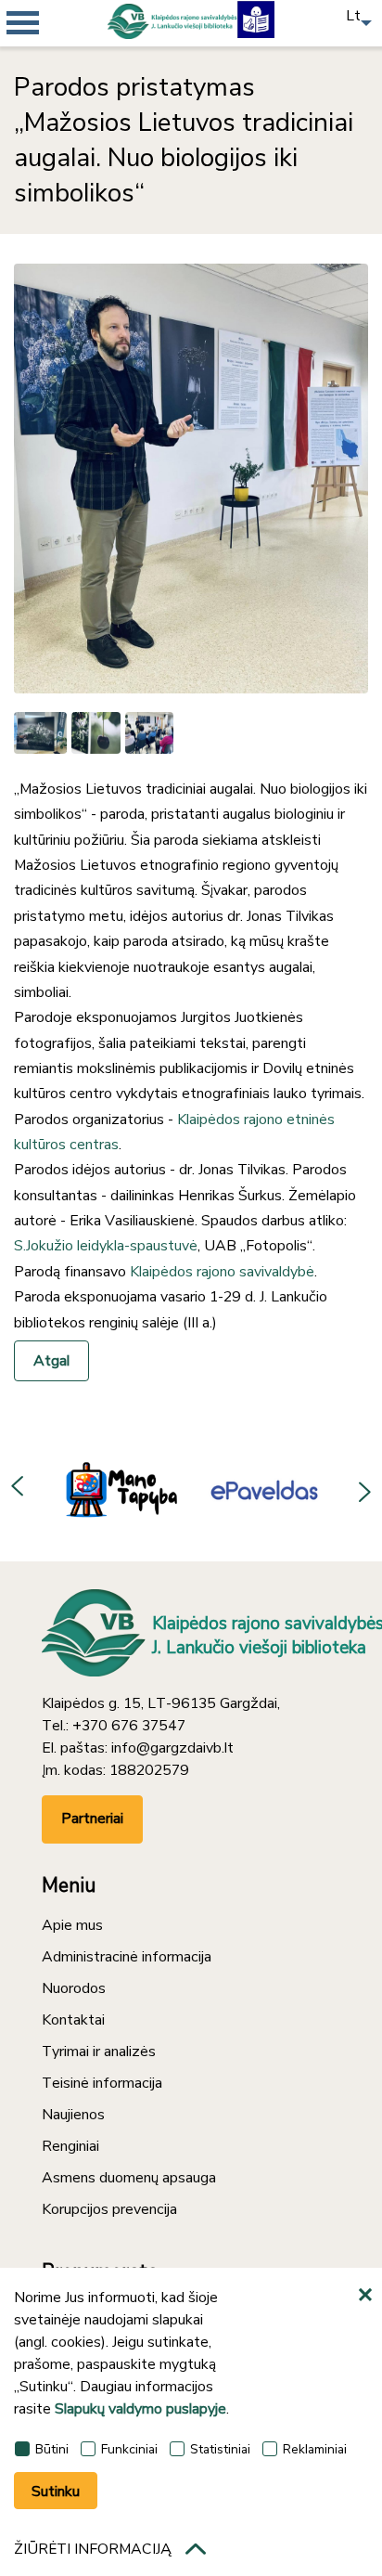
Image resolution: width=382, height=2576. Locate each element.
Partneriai (92, 1819)
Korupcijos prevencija (109, 2209)
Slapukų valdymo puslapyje (140, 2409)
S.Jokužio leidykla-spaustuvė (106, 1246)
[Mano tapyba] (103, 1489)
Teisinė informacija (102, 2083)
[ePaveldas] (249, 1489)
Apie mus (72, 1925)
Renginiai (70, 2146)
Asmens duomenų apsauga (129, 2178)
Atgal (51, 1361)
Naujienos (73, 2115)
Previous (19, 1489)
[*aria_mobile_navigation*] (56, 56)
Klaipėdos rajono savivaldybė (222, 1272)
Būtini (52, 2449)
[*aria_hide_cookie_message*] (368, 2296)
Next (363, 1489)
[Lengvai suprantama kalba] (256, 19)
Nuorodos (74, 1988)
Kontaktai (73, 2020)
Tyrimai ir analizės (99, 2052)
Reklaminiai (315, 2449)
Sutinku (56, 2492)
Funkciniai (129, 2449)
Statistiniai (220, 2449)
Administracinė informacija (127, 1957)
